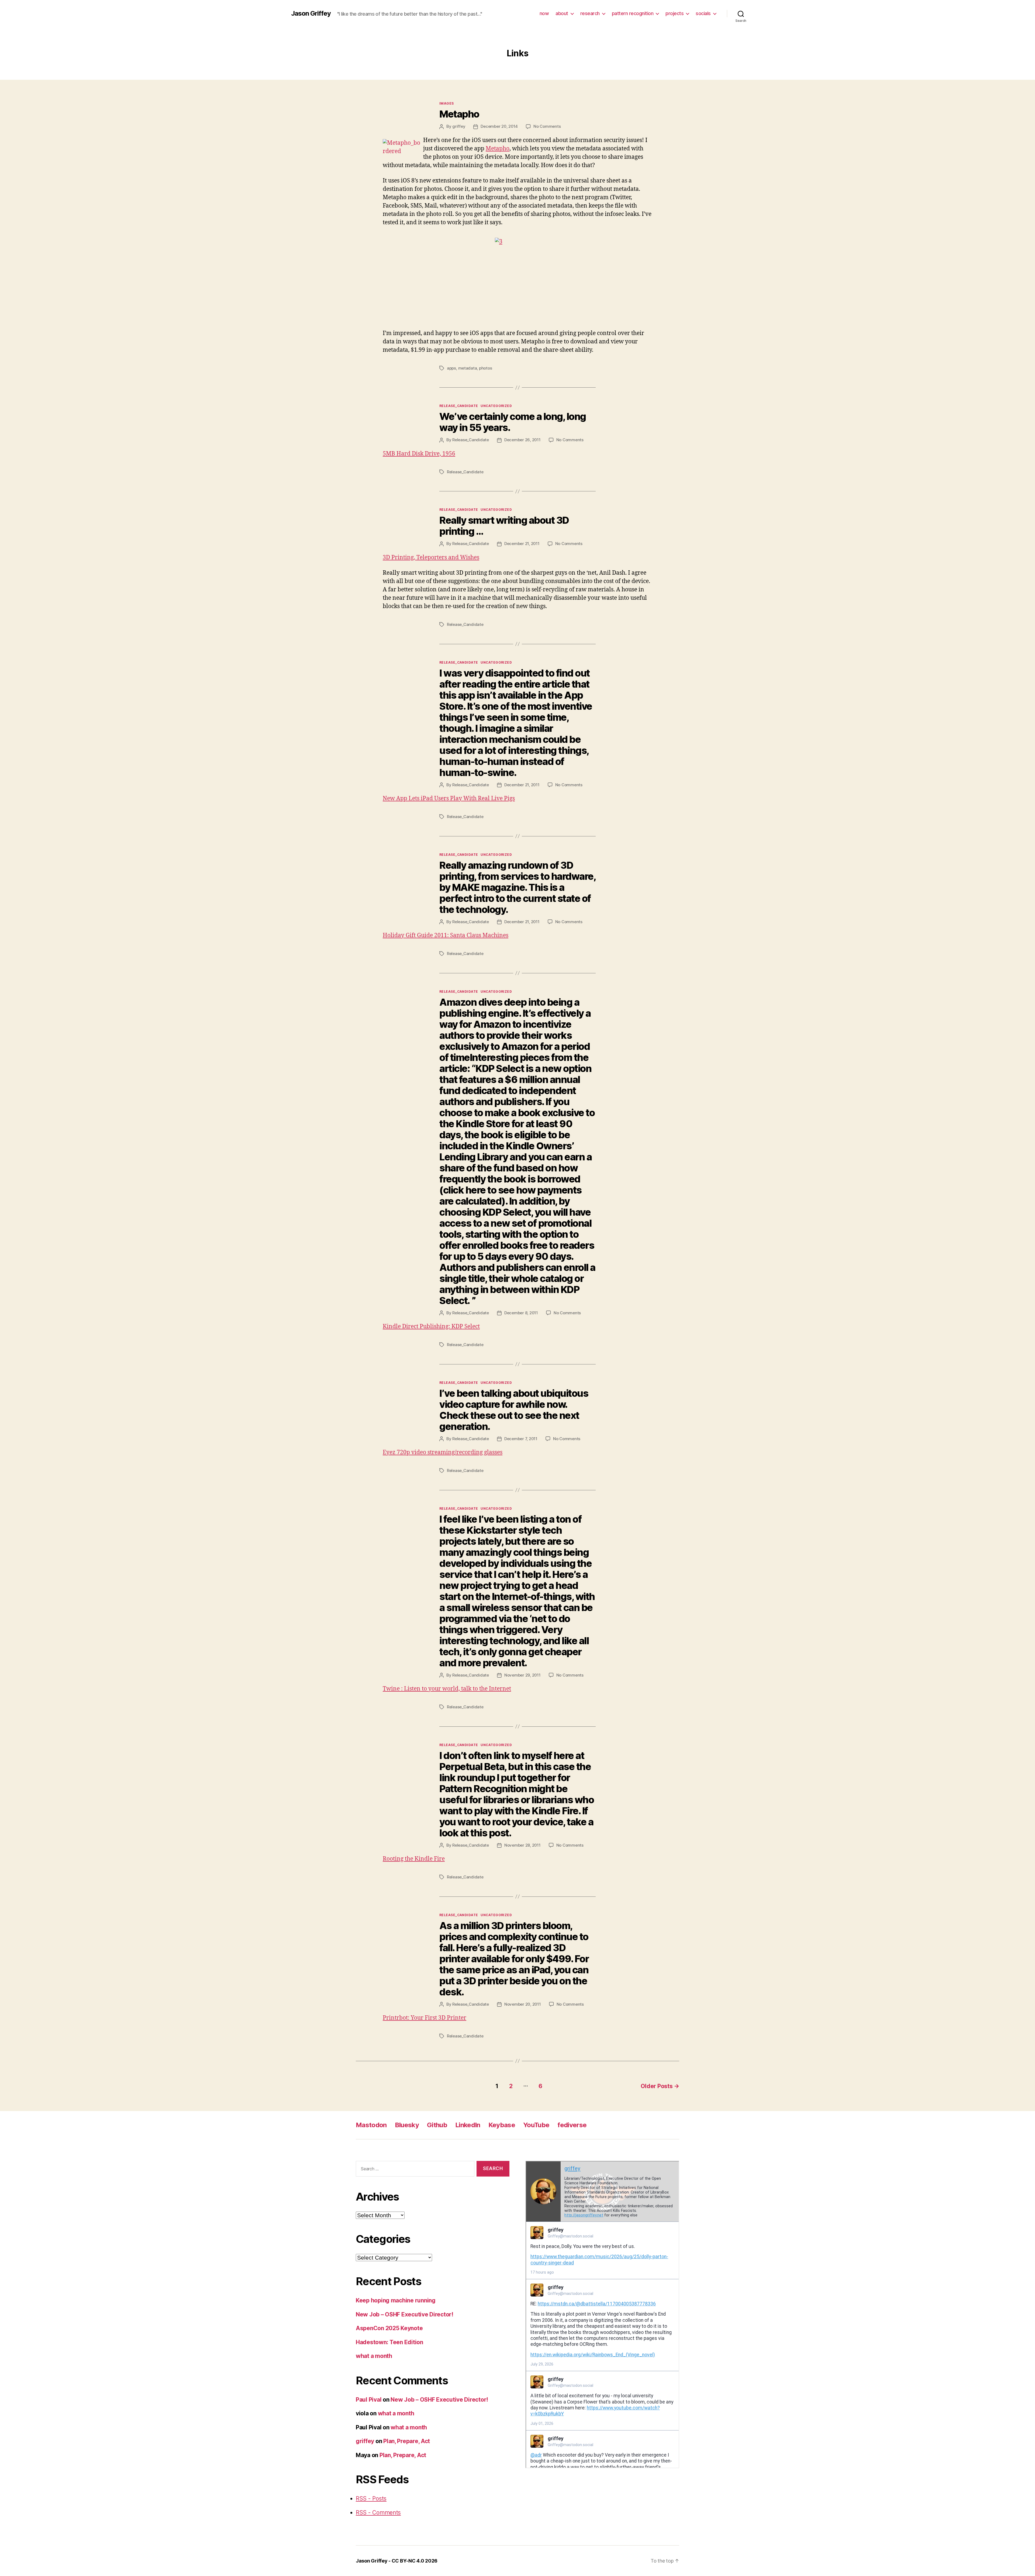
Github (437, 2125)
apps (451, 368)
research (590, 13)
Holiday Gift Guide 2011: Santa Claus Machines (446, 935)
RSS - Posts (371, 2499)
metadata (468, 368)
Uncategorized (496, 406)
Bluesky (407, 2125)
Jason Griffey (311, 13)
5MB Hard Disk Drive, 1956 (419, 454)
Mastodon (371, 2125)
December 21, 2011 (522, 544)
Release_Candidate (459, 406)
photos (485, 368)
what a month (374, 2356)
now (544, 13)
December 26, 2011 (522, 440)
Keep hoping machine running (396, 2300)
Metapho (459, 114)
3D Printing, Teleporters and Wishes (431, 558)
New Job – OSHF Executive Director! (405, 2314)
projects (675, 13)
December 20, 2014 (499, 126)
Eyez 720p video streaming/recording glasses (443, 1452)
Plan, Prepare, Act (407, 2441)
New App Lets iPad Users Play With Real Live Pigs (449, 799)
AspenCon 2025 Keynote (389, 2328)
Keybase (502, 2125)
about (562, 13)
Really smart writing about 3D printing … (504, 526)
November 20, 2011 (523, 2004)
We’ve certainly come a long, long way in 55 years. (513, 422)
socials (703, 13)
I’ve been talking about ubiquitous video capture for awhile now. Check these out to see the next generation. (514, 1410)
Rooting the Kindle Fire (414, 1859)
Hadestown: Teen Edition (389, 2342)
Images (447, 103)
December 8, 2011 (521, 1313)
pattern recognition (633, 13)
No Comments (547, 126)
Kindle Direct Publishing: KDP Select (431, 1327)
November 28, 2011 (522, 1845)
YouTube (536, 2125)
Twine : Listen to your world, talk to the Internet (447, 1689)
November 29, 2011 (522, 1675)
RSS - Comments (378, 2513)
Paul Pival (369, 2400)
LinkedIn (468, 2125)
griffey (459, 126)
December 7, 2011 (521, 1439)
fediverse (572, 2125)
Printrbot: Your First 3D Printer (425, 2018)
